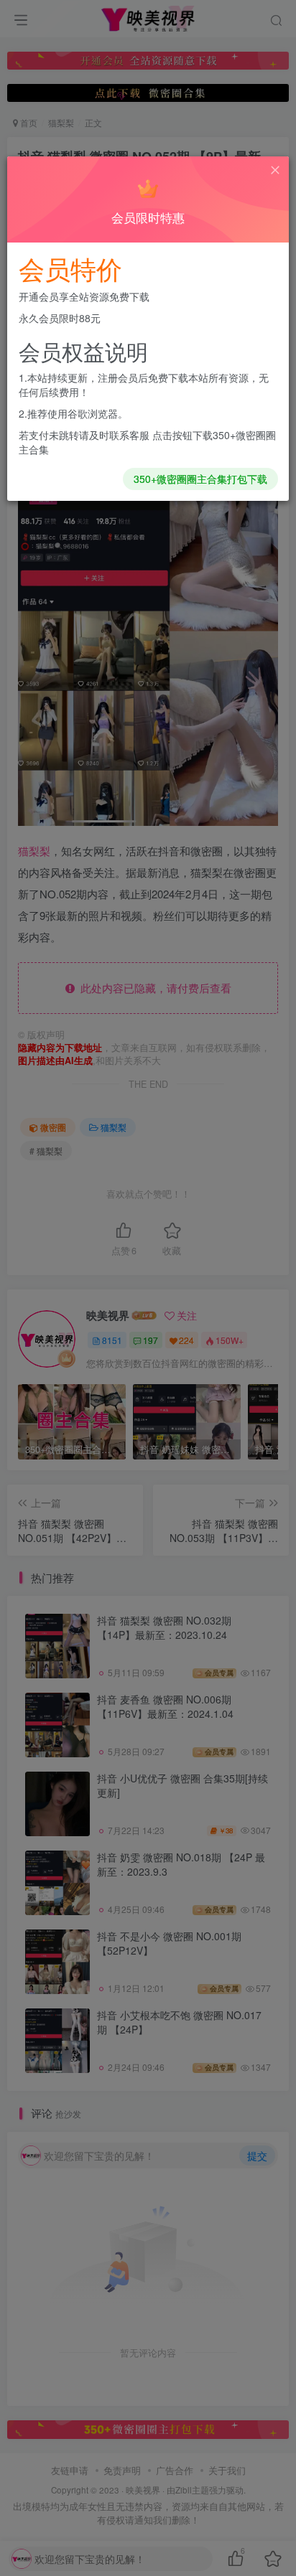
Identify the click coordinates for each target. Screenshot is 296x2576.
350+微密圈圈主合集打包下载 (200, 479)
